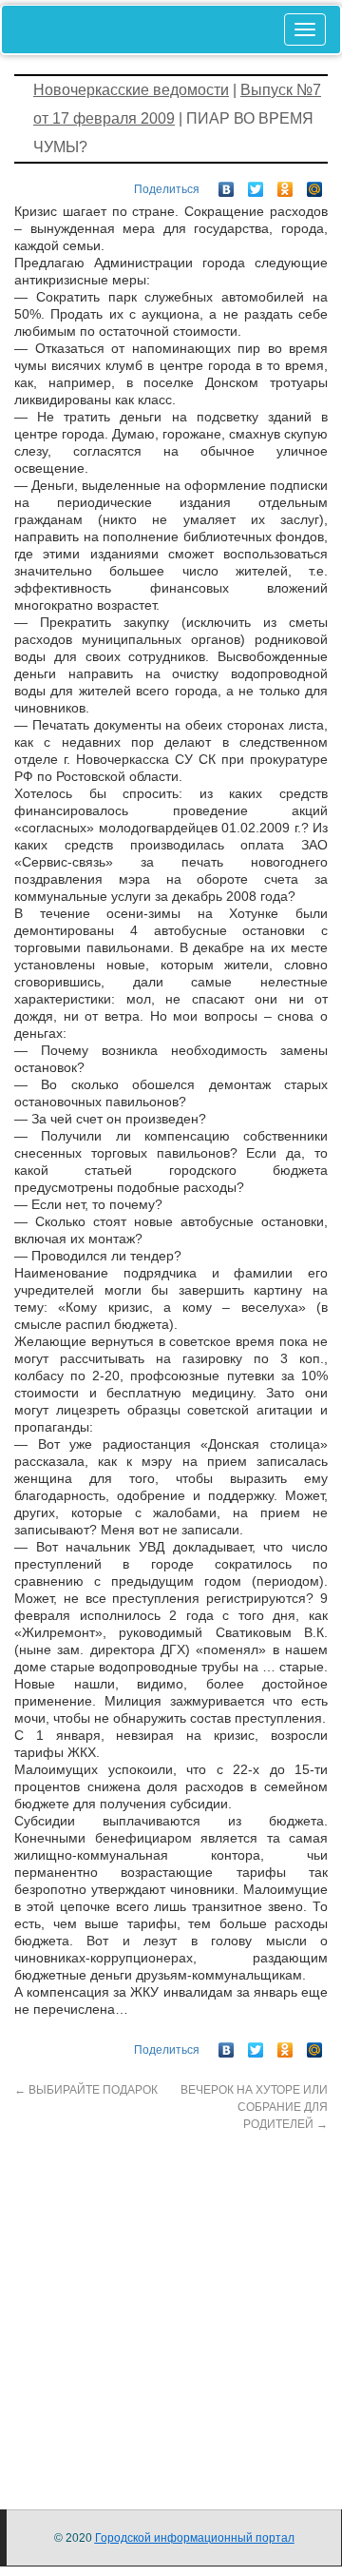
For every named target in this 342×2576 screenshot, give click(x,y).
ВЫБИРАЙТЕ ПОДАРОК (86, 2090)
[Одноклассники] (285, 185)
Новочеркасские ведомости (131, 90)
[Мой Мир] (315, 185)
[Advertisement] (171, 2304)
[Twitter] (256, 185)
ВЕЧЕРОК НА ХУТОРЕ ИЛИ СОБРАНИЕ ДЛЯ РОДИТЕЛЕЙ (254, 2107)
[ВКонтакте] (227, 185)
